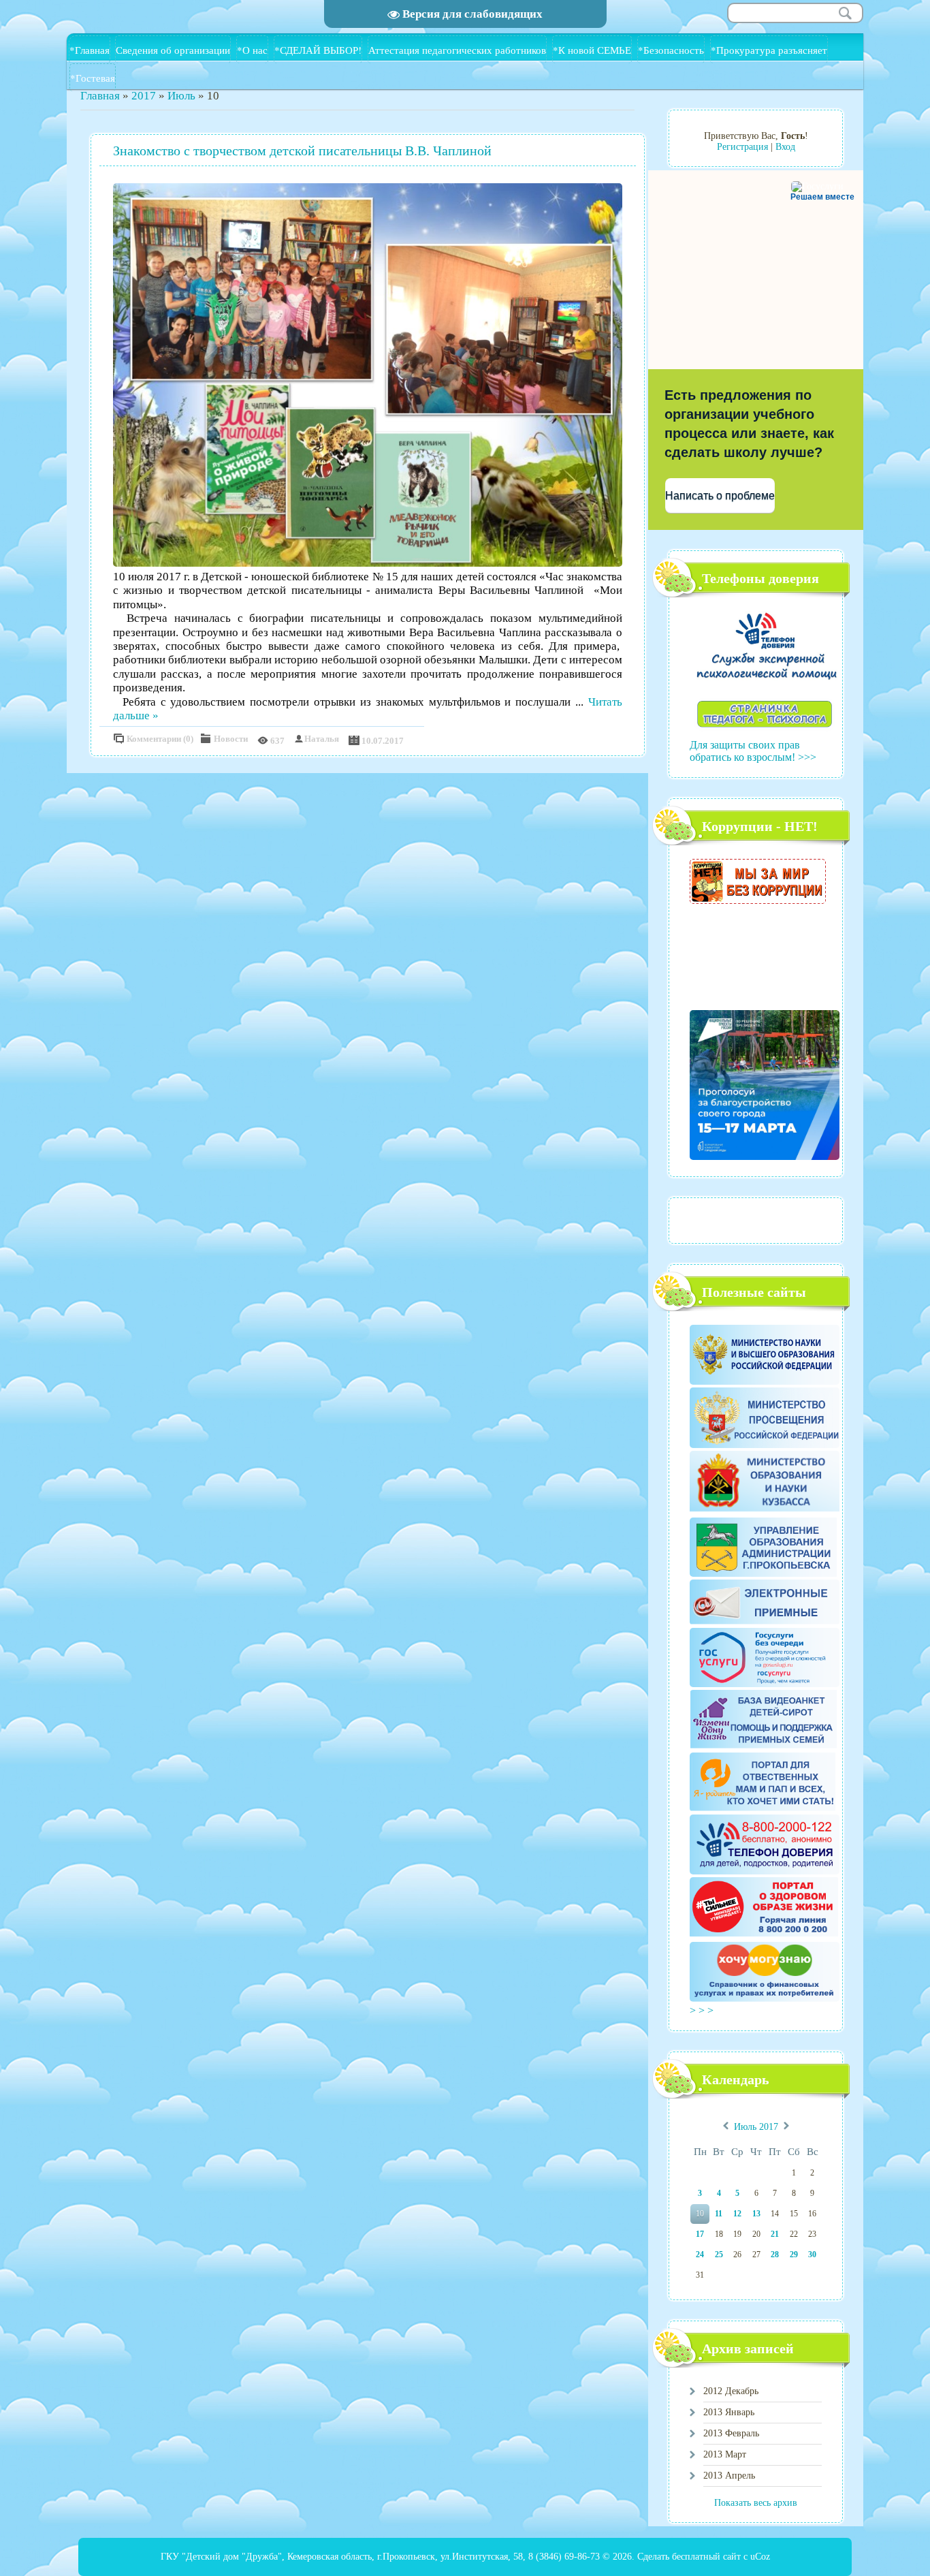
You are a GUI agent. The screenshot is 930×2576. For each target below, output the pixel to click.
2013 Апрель (729, 2476)
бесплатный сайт (706, 2557)
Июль (181, 96)
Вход (785, 147)
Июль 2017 (756, 2127)
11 (719, 2214)
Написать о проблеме (720, 496)
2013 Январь (729, 2412)
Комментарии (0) (160, 739)
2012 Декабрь (731, 2391)
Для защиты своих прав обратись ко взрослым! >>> (753, 751)
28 (775, 2255)
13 (756, 2214)
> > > (703, 2010)
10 (700, 2214)
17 (700, 2234)
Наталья (322, 739)
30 (812, 2255)
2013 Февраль (731, 2433)
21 (775, 2234)
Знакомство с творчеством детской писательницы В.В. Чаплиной (302, 151)
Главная (100, 96)
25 (719, 2255)
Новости (231, 739)
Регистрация (742, 147)
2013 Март (725, 2454)
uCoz (760, 2557)
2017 (144, 96)
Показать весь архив (756, 2503)
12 (737, 2214)
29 (794, 2255)
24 (700, 2255)
